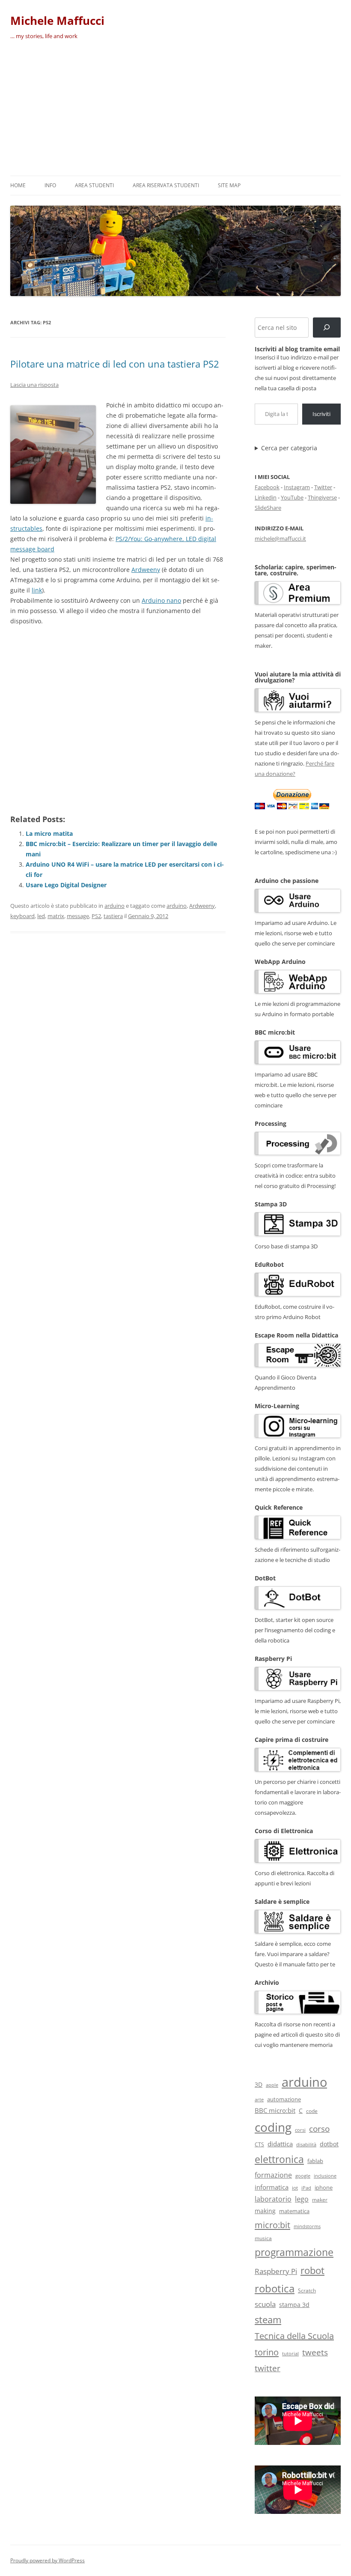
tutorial (290, 2354)
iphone (324, 2188)
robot (312, 2270)
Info (50, 185)
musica (263, 2238)
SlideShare (268, 508)
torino (267, 2352)
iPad (306, 2188)
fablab (315, 2161)
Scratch (307, 2290)
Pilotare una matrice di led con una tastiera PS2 (115, 364)
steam (268, 2320)
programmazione (294, 2252)
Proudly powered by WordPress (48, 2560)
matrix (56, 916)
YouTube (292, 497)
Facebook (267, 487)
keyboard (22, 916)
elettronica (279, 2159)
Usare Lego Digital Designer (66, 885)
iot (295, 2188)
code (312, 2111)
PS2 (96, 916)
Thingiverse (322, 497)
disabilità (306, 2144)
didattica (280, 2144)
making (265, 2211)
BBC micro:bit (275, 2110)
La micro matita (49, 833)
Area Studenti (94, 185)
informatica (272, 2187)
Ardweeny (146, 570)
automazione (284, 2099)
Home (18, 185)
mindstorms (307, 2226)
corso (319, 2129)
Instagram (297, 487)
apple (272, 2085)
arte (259, 2099)
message (78, 916)
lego (302, 2199)
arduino (115, 906)
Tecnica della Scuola (294, 2336)
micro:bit (272, 2225)
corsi (300, 2130)
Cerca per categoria (289, 448)
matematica (294, 2211)
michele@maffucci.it (280, 539)
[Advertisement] (175, 111)
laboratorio (273, 2199)
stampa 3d (294, 2305)
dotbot (329, 2144)
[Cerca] (327, 328)
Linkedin (266, 497)
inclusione (325, 2176)
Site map (229, 185)
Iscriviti (321, 414)
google (303, 2176)
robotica (275, 2288)
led (41, 916)
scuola (265, 2304)
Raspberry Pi (276, 2271)
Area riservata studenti (166, 185)
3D (259, 2084)
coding (273, 2127)
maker (320, 2200)
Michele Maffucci (57, 21)
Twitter (323, 487)
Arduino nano (161, 600)
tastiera (113, 916)
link (37, 590)
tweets (315, 2352)
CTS (259, 2144)
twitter (268, 2368)
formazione (273, 2175)
